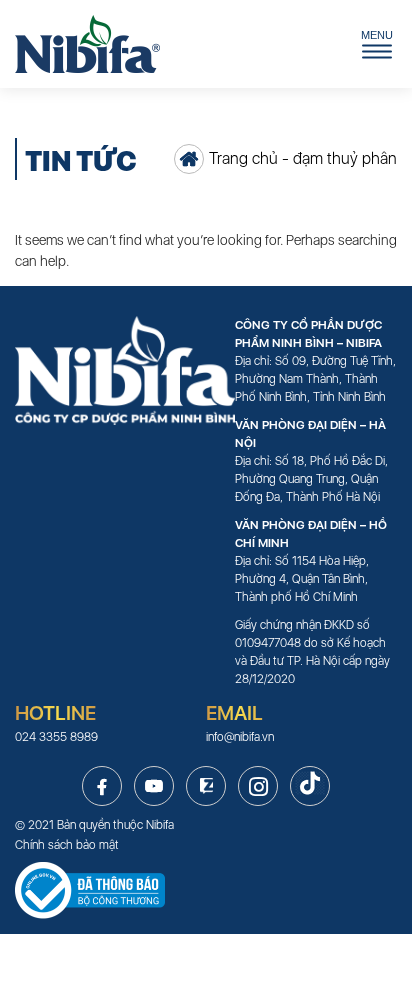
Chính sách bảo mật (67, 845)
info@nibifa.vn (240, 737)
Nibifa (160, 825)
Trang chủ (243, 158)
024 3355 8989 (56, 737)
